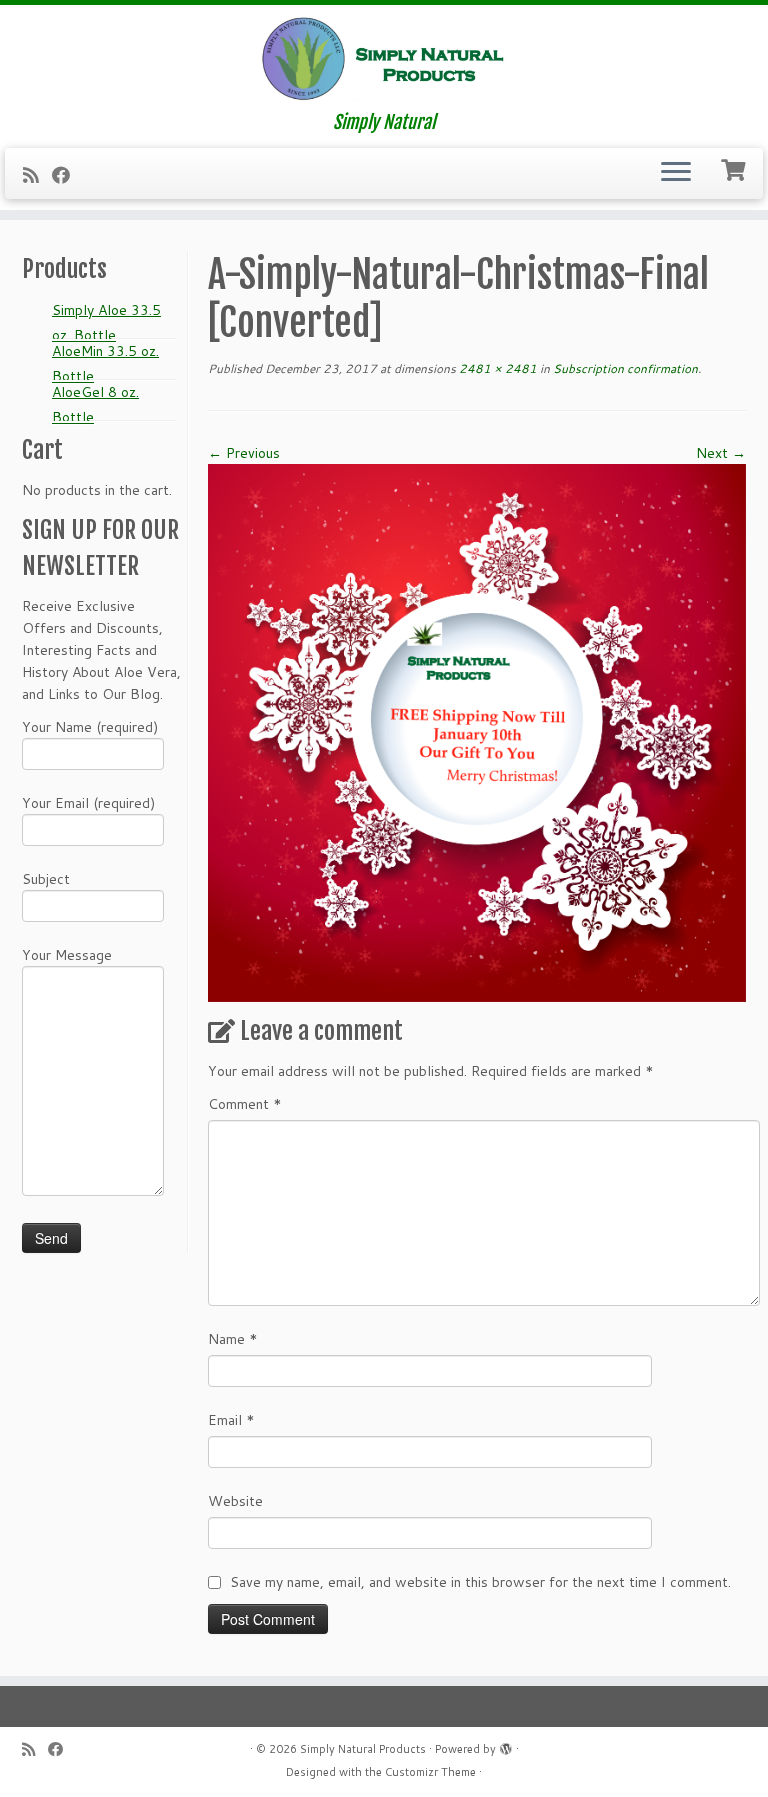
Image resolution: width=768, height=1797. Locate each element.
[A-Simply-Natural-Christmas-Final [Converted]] (477, 731)
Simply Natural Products (363, 1749)
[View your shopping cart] (735, 168)
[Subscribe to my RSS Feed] (37, 175)
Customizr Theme (430, 1772)
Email (231, 1420)
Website (235, 1501)
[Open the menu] (676, 174)
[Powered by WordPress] (506, 1745)
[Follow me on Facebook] (67, 175)
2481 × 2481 (496, 368)
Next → (721, 453)
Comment (245, 1104)
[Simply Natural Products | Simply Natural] (384, 58)
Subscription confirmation (624, 368)
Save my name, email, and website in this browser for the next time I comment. (480, 1582)
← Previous (244, 453)
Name (233, 1339)
